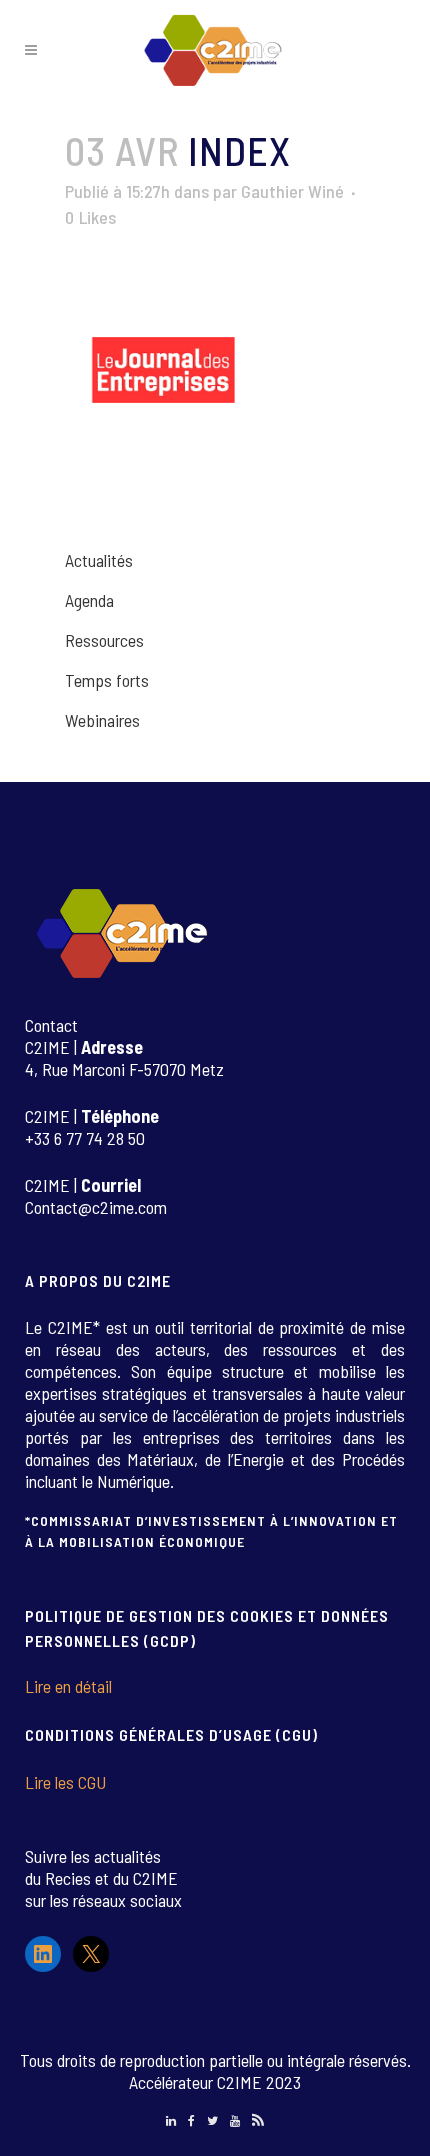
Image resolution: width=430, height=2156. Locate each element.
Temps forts (107, 680)
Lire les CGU (65, 1782)
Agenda (89, 600)
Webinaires (102, 720)
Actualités (99, 560)
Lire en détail (68, 1686)
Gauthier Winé (292, 191)
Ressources (104, 640)
